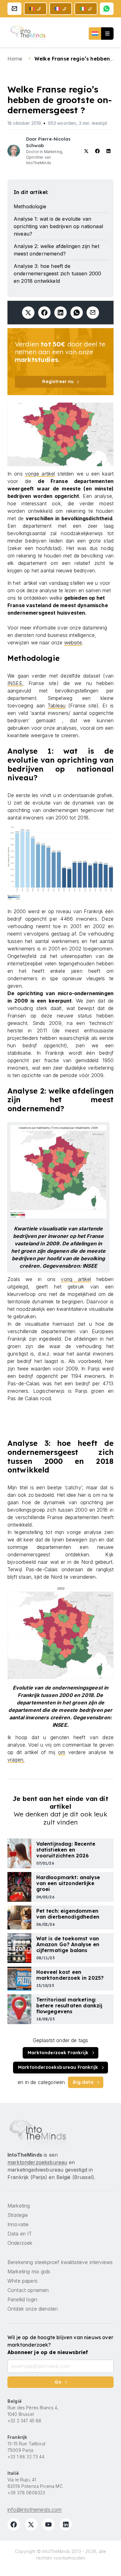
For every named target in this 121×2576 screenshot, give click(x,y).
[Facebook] (14, 2524)
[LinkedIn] (66, 2524)
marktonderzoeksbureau (37, 2162)
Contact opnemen (28, 2290)
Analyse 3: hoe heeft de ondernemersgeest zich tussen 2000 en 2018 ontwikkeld (57, 273)
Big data (83, 2082)
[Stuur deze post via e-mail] (93, 313)
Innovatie (18, 2224)
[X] (31, 2524)
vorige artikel (40, 474)
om (62, 1752)
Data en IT (20, 2234)
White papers (22, 2281)
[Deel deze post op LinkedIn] (60, 313)
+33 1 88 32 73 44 (26, 2457)
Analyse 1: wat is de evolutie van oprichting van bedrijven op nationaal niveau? (58, 226)
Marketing (19, 2206)
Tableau (56, 706)
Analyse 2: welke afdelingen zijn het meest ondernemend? (56, 250)
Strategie (18, 2215)
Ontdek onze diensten (33, 2309)
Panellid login (22, 2299)
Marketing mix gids (29, 2271)
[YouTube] (48, 2524)
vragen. (16, 1760)
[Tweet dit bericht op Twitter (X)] (28, 313)
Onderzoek (20, 2243)
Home (16, 59)
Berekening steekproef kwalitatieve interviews (60, 2262)
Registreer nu (58, 381)
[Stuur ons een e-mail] (14, 9)
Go (58, 2382)
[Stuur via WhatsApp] (77, 313)
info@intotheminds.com (34, 2510)
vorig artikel (76, 1279)
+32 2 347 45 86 (24, 2421)
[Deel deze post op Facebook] (44, 313)
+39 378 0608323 (26, 2493)
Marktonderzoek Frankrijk (58, 2053)
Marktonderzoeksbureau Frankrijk (58, 2067)
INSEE (15, 683)
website (73, 643)
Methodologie (30, 206)
